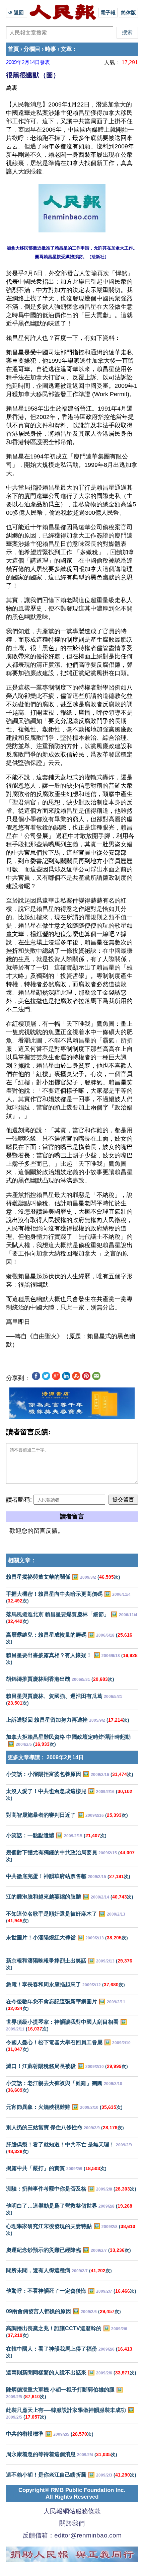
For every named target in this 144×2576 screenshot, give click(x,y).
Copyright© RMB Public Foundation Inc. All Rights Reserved (72, 2493)
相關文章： (22, 1560)
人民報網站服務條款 (72, 2511)
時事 (51, 49)
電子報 (108, 13)
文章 (66, 49)
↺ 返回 (17, 13)
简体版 (128, 13)
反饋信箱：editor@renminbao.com (72, 2535)
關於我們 (72, 2523)
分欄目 (32, 49)
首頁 (13, 49)
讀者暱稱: (19, 1500)
